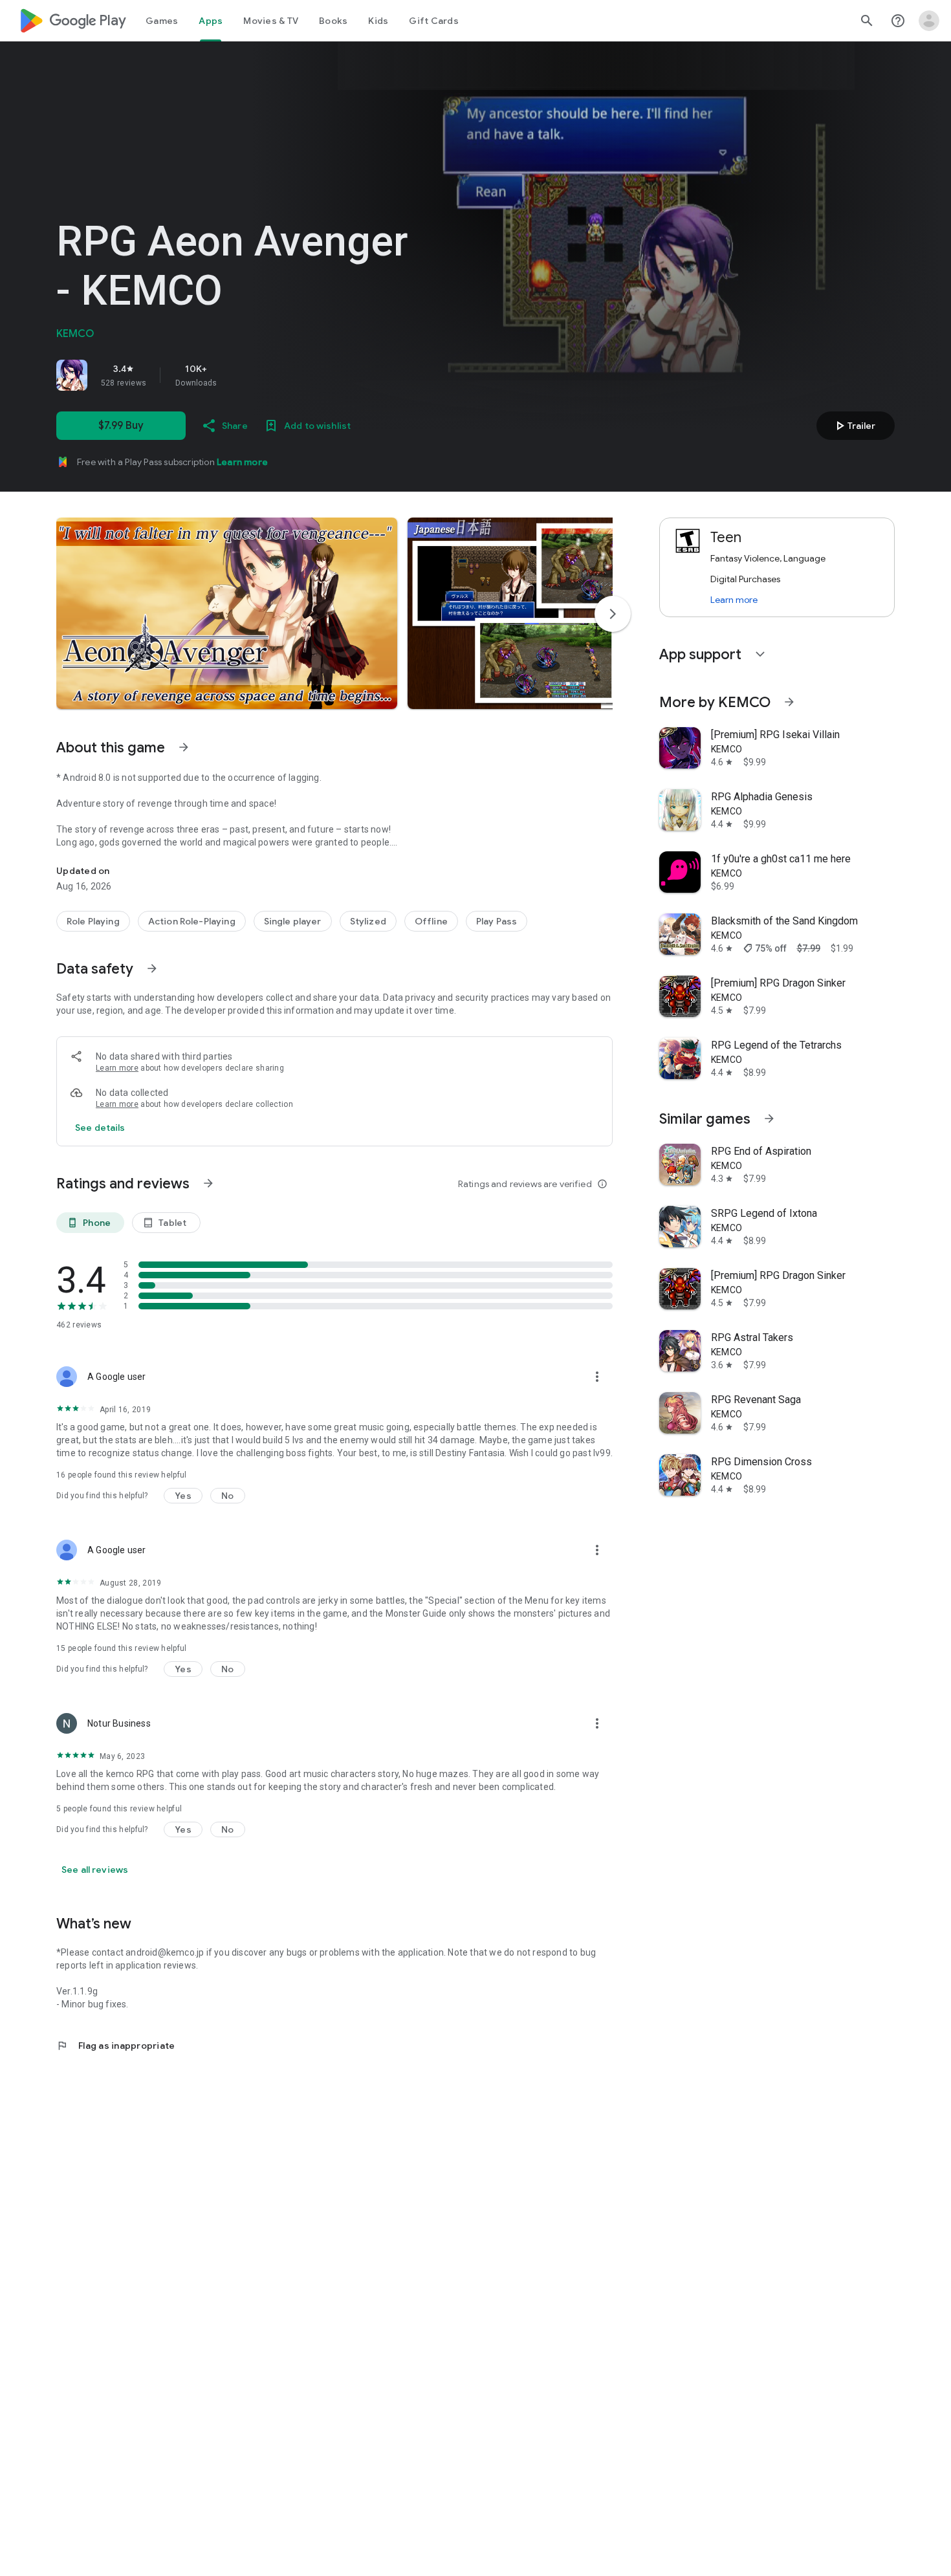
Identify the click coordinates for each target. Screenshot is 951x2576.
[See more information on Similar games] (769, 1119)
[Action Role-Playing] (192, 921)
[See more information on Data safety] (152, 968)
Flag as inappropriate (115, 2046)
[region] (237, 375)
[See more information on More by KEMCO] (789, 702)
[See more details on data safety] (100, 1128)
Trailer (854, 426)
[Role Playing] (93, 921)
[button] (227, 613)
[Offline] (431, 921)
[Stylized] (368, 921)
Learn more (242, 462)
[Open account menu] (929, 21)
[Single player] (293, 921)
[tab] (162, 21)
